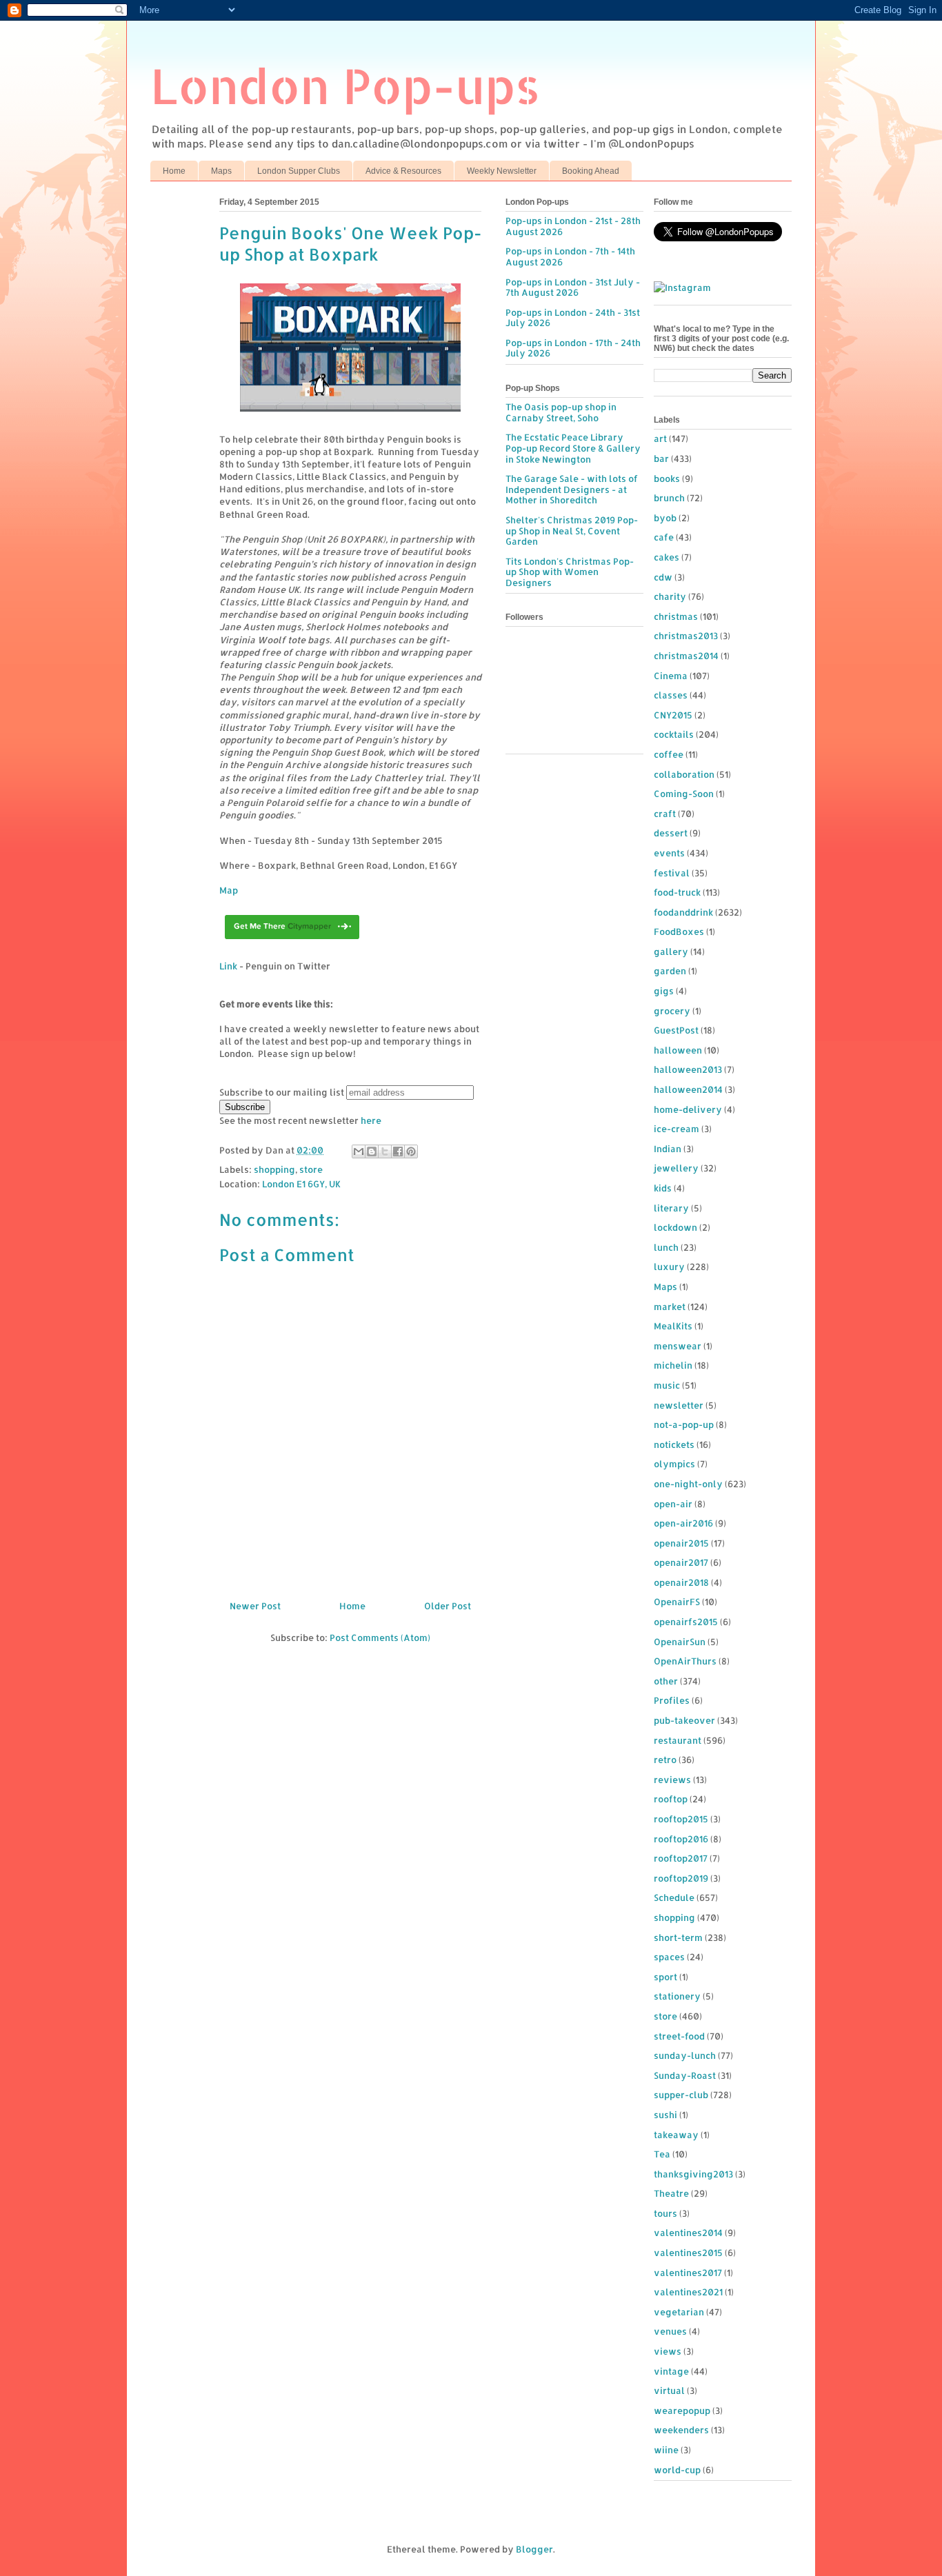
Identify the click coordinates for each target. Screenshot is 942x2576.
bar (661, 459)
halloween (678, 1050)
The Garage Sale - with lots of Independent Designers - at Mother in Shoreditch (572, 489)
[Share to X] (385, 1151)
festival (672, 873)
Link (228, 966)
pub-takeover (684, 1720)
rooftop (671, 1799)
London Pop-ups (345, 85)
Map (229, 890)
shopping (274, 1169)
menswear (678, 1346)
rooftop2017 (681, 1858)
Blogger (534, 2549)
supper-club (681, 2095)
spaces (669, 1957)
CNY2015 (673, 715)
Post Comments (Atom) (380, 1638)
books (667, 479)
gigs (664, 991)
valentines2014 (688, 2233)
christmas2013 (686, 636)
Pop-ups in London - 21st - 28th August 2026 (573, 226)
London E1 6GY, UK (301, 1184)
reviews (672, 1780)
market (670, 1307)
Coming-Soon (684, 794)
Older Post (448, 1606)
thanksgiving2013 (693, 2174)
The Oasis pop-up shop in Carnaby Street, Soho (561, 412)
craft (665, 814)
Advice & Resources (403, 171)
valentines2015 (688, 2253)
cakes (667, 557)
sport (665, 1977)
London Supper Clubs (299, 171)
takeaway (676, 2135)
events (669, 853)
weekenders (681, 2430)
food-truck (677, 892)
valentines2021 (688, 2292)
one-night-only (688, 1484)
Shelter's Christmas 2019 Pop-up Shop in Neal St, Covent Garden (572, 531)
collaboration (684, 774)
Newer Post (255, 1606)
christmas (676, 616)
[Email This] (359, 1151)
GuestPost (676, 1030)
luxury (669, 1267)
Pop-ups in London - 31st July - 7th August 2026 (573, 288)
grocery (672, 1011)
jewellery (676, 1168)
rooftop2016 (681, 1839)
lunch (666, 1247)
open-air (673, 1504)
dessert (671, 833)
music (667, 1385)
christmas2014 (686, 656)
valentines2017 (688, 2273)
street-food (679, 2036)
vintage (671, 2371)
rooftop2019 (681, 1878)
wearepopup (682, 2411)
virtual (669, 2391)
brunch (669, 498)
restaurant (678, 1740)
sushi (665, 2115)
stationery (677, 1996)
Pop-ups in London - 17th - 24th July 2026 (573, 348)
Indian (668, 1149)
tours (665, 2213)
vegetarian (679, 2312)
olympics (674, 1464)
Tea (662, 2154)
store (311, 1169)
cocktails (674, 734)
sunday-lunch (685, 2055)
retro (665, 1760)
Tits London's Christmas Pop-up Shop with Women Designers (570, 572)
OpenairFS (677, 1602)
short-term (678, 1938)
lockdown (675, 1227)
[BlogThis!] (372, 1151)
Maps (221, 171)
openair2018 (681, 1582)
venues (670, 2331)
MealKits (673, 1326)
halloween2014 (688, 1089)
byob (665, 518)
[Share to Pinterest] (411, 1151)
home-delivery (688, 1109)
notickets (674, 1445)
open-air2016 (683, 1523)
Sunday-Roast (685, 2075)
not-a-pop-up (684, 1425)
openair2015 (681, 1543)
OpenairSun (680, 1642)
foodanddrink (683, 912)
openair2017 (681, 1562)
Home (174, 171)
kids (663, 1188)
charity (670, 596)
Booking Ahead (591, 171)
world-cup (677, 2470)
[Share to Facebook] (398, 1151)
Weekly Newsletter (502, 171)
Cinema (671, 676)
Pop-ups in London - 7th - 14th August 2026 (570, 256)
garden (670, 971)
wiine (666, 2450)
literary (671, 1208)
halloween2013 (688, 1069)
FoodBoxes (679, 932)
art (660, 439)
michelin (673, 1365)
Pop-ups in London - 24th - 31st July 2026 (573, 318)
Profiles (672, 1700)
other (666, 1681)
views (668, 2351)
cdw (663, 577)
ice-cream (677, 1129)
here (371, 1120)
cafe (664, 537)
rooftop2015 (681, 1819)
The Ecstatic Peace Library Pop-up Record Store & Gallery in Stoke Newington (573, 448)
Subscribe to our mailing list (282, 1092)
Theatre (671, 2193)
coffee (669, 754)
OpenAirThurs (685, 1661)
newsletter (679, 1405)
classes (671, 695)
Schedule (674, 1898)
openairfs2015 (686, 1622)
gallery (671, 952)
